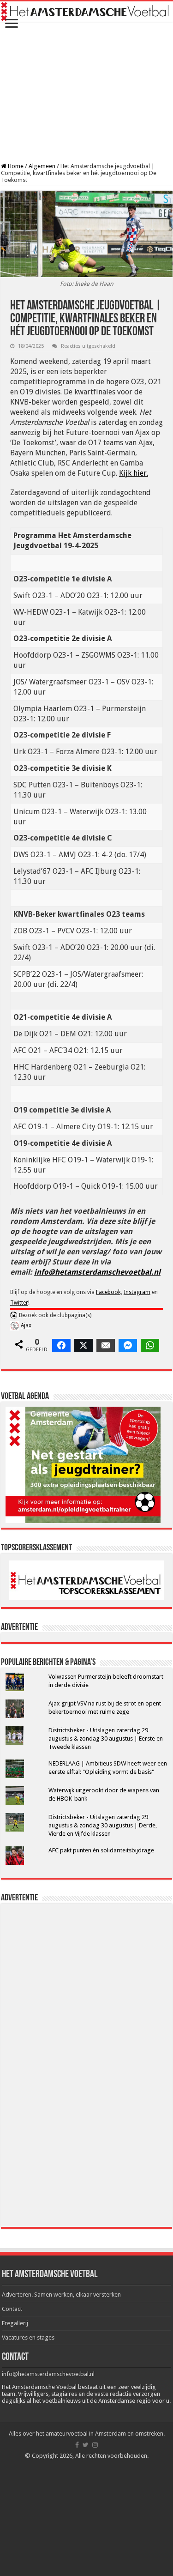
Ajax (26, 1325)
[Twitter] (86, 2445)
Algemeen (42, 166)
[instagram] (95, 2445)
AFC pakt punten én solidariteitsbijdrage (101, 1850)
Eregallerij (15, 2323)
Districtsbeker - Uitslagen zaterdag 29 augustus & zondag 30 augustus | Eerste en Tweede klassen (106, 1738)
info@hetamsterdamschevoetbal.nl (97, 1272)
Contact (12, 2309)
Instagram (137, 1292)
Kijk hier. (134, 473)
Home (15, 166)
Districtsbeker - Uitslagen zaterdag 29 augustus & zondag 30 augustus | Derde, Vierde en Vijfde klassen (103, 1825)
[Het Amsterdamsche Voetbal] (86, 12)
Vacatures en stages (28, 2337)
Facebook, (109, 1292)
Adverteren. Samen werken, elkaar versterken (61, 2295)
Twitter (19, 1303)
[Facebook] (77, 2445)
